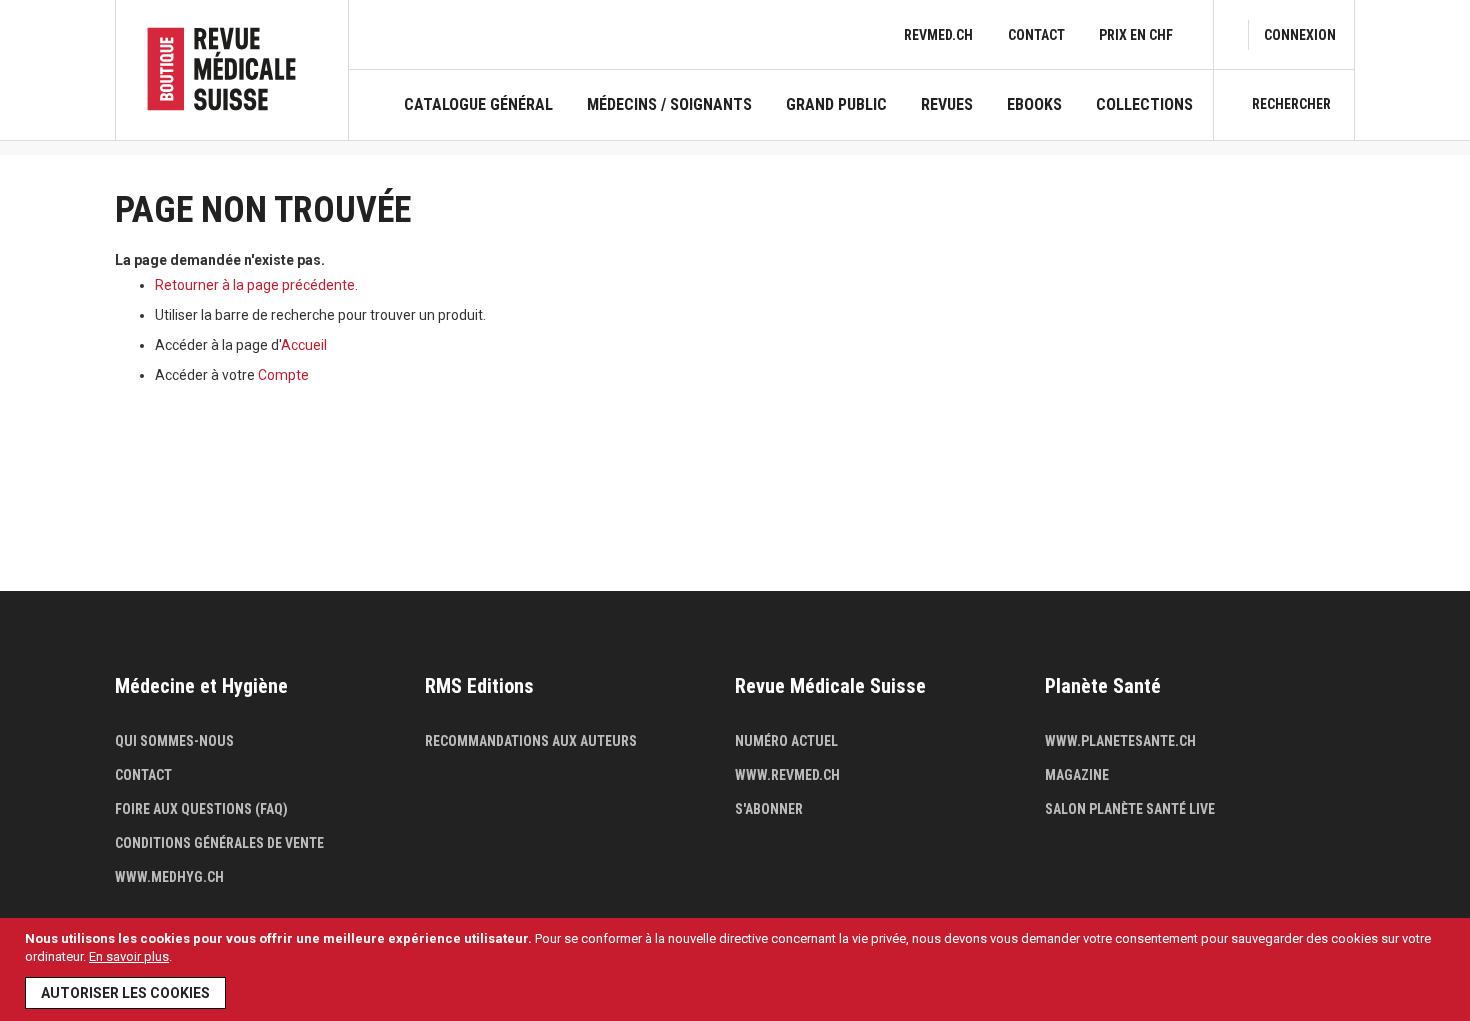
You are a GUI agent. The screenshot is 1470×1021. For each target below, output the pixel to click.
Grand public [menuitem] (836, 105)
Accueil (304, 345)
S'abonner (769, 809)
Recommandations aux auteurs (531, 741)
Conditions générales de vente (219, 843)
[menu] (798, 117)
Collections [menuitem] (1144, 105)
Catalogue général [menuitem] (478, 105)
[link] (1300, 35)
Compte (283, 375)
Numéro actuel (786, 741)
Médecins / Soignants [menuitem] (669, 105)
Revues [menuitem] (947, 105)
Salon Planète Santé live (1130, 809)
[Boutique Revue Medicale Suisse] (232, 69)
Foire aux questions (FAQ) (201, 809)
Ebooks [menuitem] (1034, 105)
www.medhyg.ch (169, 877)
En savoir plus (129, 956)
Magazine (1077, 775)
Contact (1036, 35)
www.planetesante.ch (1120, 741)
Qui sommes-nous (174, 741)
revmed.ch (938, 35)
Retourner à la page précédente (255, 285)
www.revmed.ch (787, 775)
